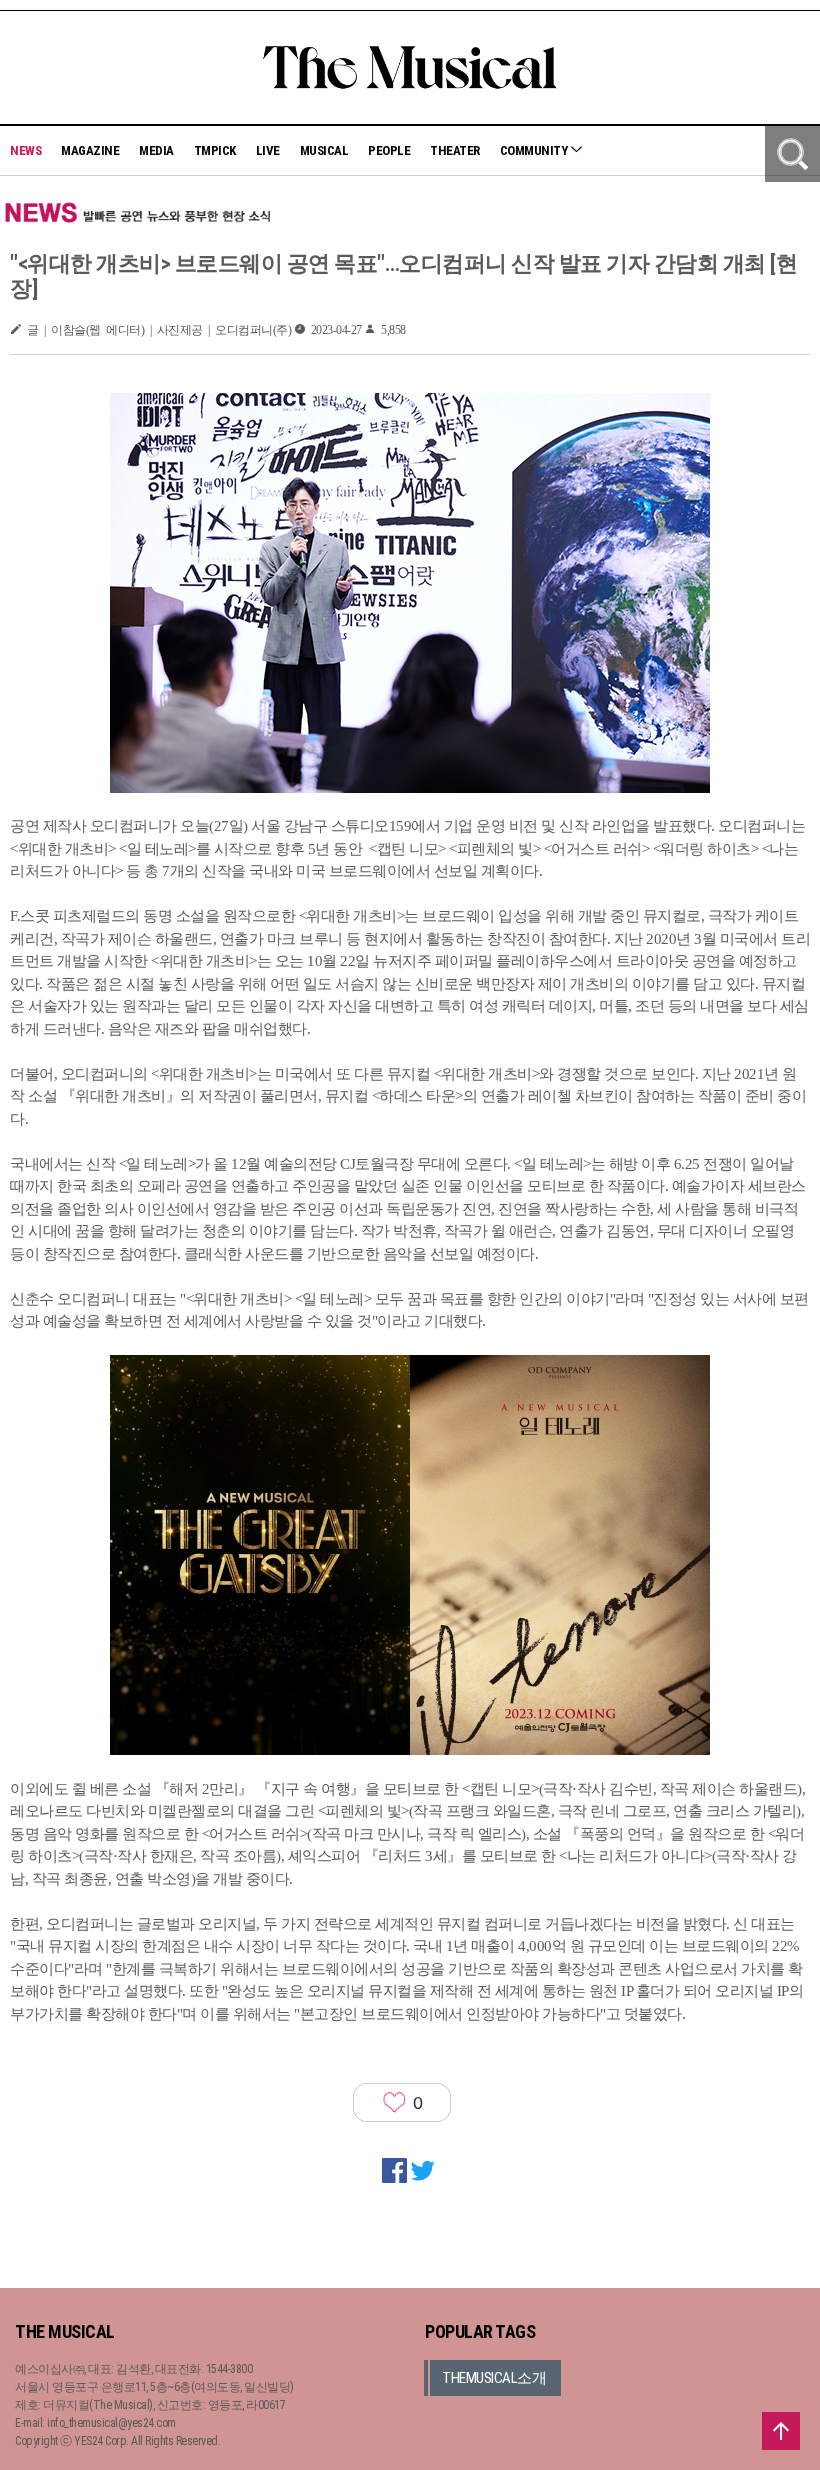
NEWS (25, 150)
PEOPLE (389, 150)
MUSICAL (324, 150)
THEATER (455, 150)
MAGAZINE (90, 150)
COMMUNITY (535, 150)
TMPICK (215, 150)
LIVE (268, 150)
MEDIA (156, 150)
